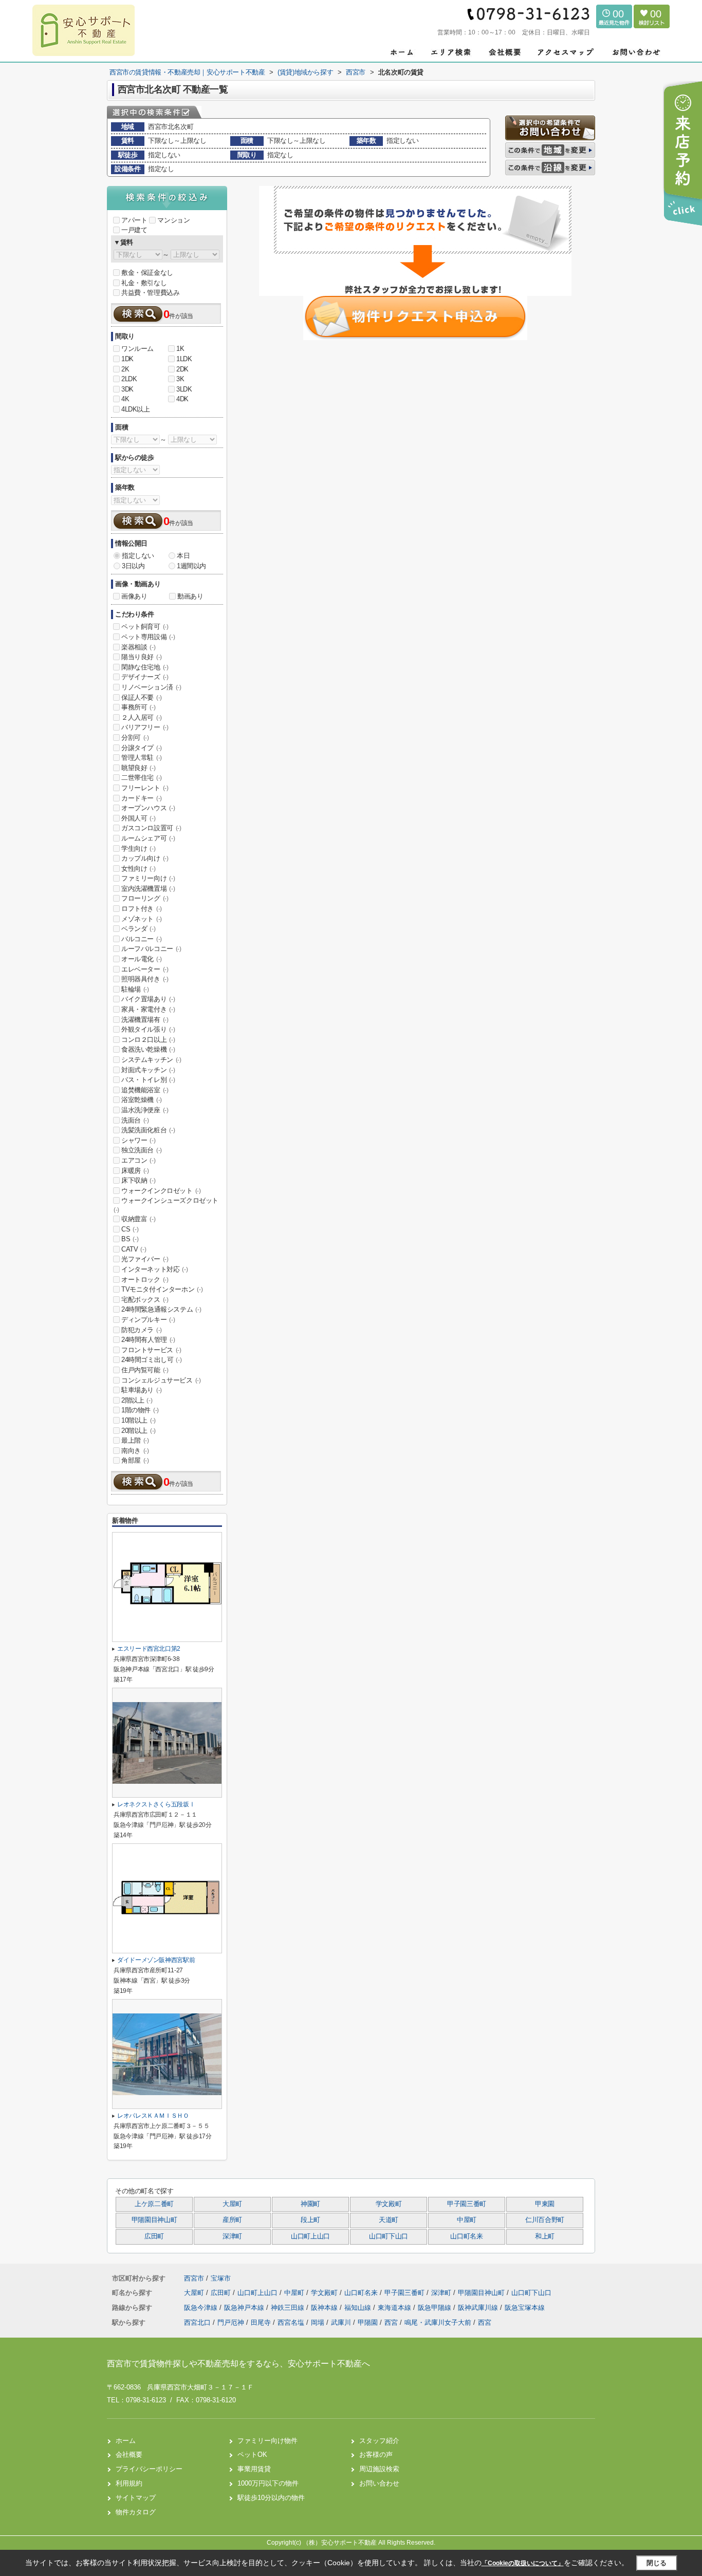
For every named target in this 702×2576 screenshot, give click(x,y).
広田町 (154, 2236)
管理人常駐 (142, 758)
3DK (127, 389)
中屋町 (467, 2220)
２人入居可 (142, 717)
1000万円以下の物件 (268, 2483)
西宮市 (194, 2278)
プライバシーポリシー (149, 2469)
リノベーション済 (151, 687)
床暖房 (135, 1171)
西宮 (391, 2322)
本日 (183, 556)
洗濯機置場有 (145, 1020)
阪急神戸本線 (245, 2308)
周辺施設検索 (379, 2469)
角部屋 (135, 1460)
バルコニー (142, 939)
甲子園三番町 (467, 2204)
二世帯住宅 (142, 778)
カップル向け (145, 858)
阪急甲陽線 (436, 2308)
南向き (135, 1451)
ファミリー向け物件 (267, 2441)
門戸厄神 (231, 2322)
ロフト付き (142, 909)
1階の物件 (140, 1410)
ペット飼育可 (145, 627)
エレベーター (145, 969)
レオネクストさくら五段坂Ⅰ (156, 1804)
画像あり (134, 596)
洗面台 (135, 1120)
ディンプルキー (148, 1320)
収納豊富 (138, 1219)
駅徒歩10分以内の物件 (271, 2498)
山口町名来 (466, 2236)
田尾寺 (261, 2322)
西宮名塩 (291, 2322)
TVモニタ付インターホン (162, 1289)
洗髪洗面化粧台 (148, 1130)
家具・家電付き (148, 1009)
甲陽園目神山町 (154, 2220)
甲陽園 (368, 2322)
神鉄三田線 (289, 2308)
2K (125, 369)
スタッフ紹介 (379, 2441)
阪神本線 (325, 2308)
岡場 (318, 2322)
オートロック (145, 1280)
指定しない (138, 556)
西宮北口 (197, 2322)
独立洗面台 (142, 1150)
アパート (134, 220)
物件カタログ (136, 2512)
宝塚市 (221, 2278)
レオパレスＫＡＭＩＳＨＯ (153, 2116)
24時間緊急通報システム (161, 1309)
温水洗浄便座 (145, 1110)
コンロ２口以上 (148, 1040)
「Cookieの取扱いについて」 (523, 2563)
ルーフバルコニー (151, 949)
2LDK (129, 379)
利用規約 (129, 2483)
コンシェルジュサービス (161, 1380)
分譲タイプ (142, 748)
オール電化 (142, 959)
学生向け (138, 848)
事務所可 (138, 707)
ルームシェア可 (148, 838)
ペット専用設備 (148, 637)
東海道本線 (395, 2308)
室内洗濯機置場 (148, 889)
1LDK (184, 359)
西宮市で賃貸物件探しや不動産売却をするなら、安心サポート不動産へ (238, 2364)
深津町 (232, 2236)
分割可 (135, 738)
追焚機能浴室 (145, 1090)
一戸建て (134, 230)
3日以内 (133, 566)
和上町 (545, 2236)
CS (130, 1229)
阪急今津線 (202, 2308)
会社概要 (129, 2454)
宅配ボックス (145, 1300)
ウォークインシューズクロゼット (166, 1205)
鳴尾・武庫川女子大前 (438, 2322)
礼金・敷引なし (144, 283)
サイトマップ (136, 2498)
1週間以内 (191, 566)
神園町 (310, 2204)
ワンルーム (137, 349)
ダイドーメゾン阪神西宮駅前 (156, 1960)
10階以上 (138, 1420)
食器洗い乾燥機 (148, 1049)
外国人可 (138, 818)
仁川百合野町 (545, 2220)
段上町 (310, 2220)
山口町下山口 (389, 2236)
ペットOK (252, 2454)
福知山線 (359, 2308)
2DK (182, 369)
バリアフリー (145, 727)
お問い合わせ (379, 2483)
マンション (173, 220)
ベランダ (138, 929)
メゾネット (142, 919)
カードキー (142, 798)
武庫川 (341, 2322)
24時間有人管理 (148, 1340)
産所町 (232, 2220)
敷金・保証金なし (147, 273)
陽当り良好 (142, 657)
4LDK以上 (136, 409)
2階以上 (137, 1400)
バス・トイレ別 (148, 1080)
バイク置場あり (148, 999)
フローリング (145, 898)
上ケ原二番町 (154, 2204)
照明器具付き (145, 979)
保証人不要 (142, 697)
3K (180, 379)
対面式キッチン (148, 1070)
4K (125, 399)
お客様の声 (376, 2454)
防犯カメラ (142, 1330)
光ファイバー (145, 1259)
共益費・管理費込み (150, 293)
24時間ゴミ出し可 (151, 1360)
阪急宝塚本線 (525, 2308)
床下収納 (138, 1180)
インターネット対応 (154, 1269)
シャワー (138, 1140)
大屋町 (232, 2204)
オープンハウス (148, 808)
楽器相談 (138, 647)
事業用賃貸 (254, 2469)
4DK (182, 399)
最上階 (135, 1440)
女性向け (138, 869)
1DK (127, 359)
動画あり (190, 596)
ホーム (126, 2441)
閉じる (657, 2563)
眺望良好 (138, 768)
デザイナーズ (145, 677)
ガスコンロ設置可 (151, 828)
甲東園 (545, 2204)
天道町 (389, 2220)
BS (130, 1239)
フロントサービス (151, 1350)
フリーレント (145, 788)
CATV (134, 1249)
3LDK (184, 389)
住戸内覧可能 (145, 1370)
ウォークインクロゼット (161, 1191)
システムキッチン (151, 1060)
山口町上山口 (310, 2236)
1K (180, 349)
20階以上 (138, 1431)
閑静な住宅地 (145, 667)
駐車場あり (142, 1390)
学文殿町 (389, 2204)
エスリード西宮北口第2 (149, 1649)
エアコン (138, 1160)
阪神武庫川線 (479, 2308)
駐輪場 (135, 989)
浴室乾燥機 (142, 1100)
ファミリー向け (148, 878)
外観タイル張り (148, 1029)
